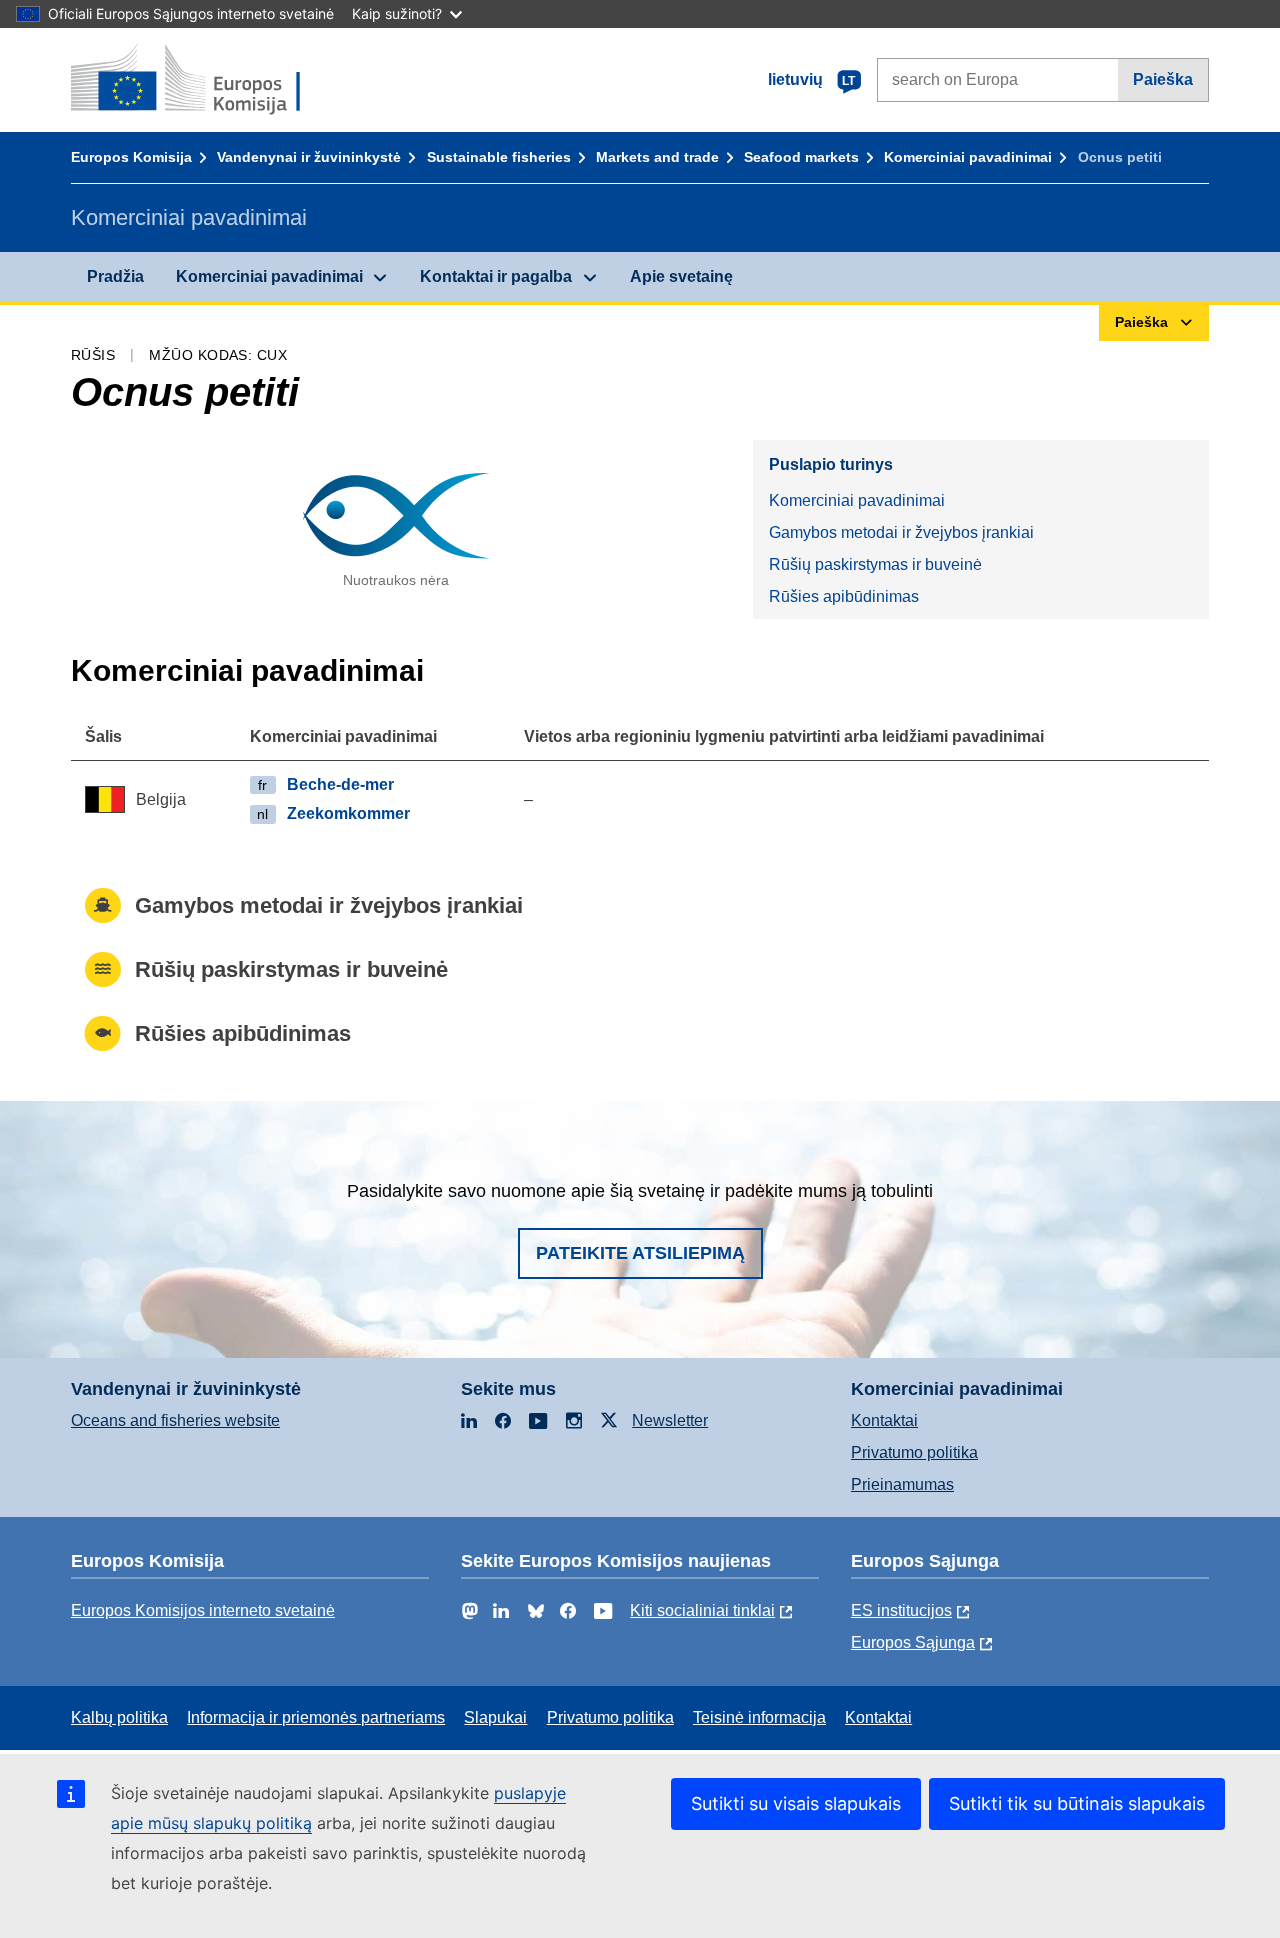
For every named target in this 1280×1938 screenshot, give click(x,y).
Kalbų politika (119, 1717)
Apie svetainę (681, 276)
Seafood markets (801, 157)
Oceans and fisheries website (175, 1420)
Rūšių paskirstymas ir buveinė (875, 564)
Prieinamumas (902, 1484)
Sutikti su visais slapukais (796, 1803)
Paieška (1163, 79)
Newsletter (670, 1420)
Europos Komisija (131, 157)
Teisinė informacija (759, 1717)
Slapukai (495, 1717)
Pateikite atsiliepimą (640, 1253)
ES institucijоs (901, 1610)
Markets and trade (657, 157)
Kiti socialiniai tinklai (702, 1610)
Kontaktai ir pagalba (496, 276)
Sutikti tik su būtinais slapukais (1077, 1803)
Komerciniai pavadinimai (968, 157)
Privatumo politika (914, 1452)
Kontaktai (884, 1420)
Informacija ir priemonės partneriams (316, 1717)
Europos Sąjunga (913, 1642)
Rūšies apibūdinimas (844, 596)
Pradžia (115, 276)
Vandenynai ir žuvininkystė (309, 157)
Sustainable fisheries (499, 157)
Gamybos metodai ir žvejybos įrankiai (901, 532)
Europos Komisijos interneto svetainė (203, 1610)
